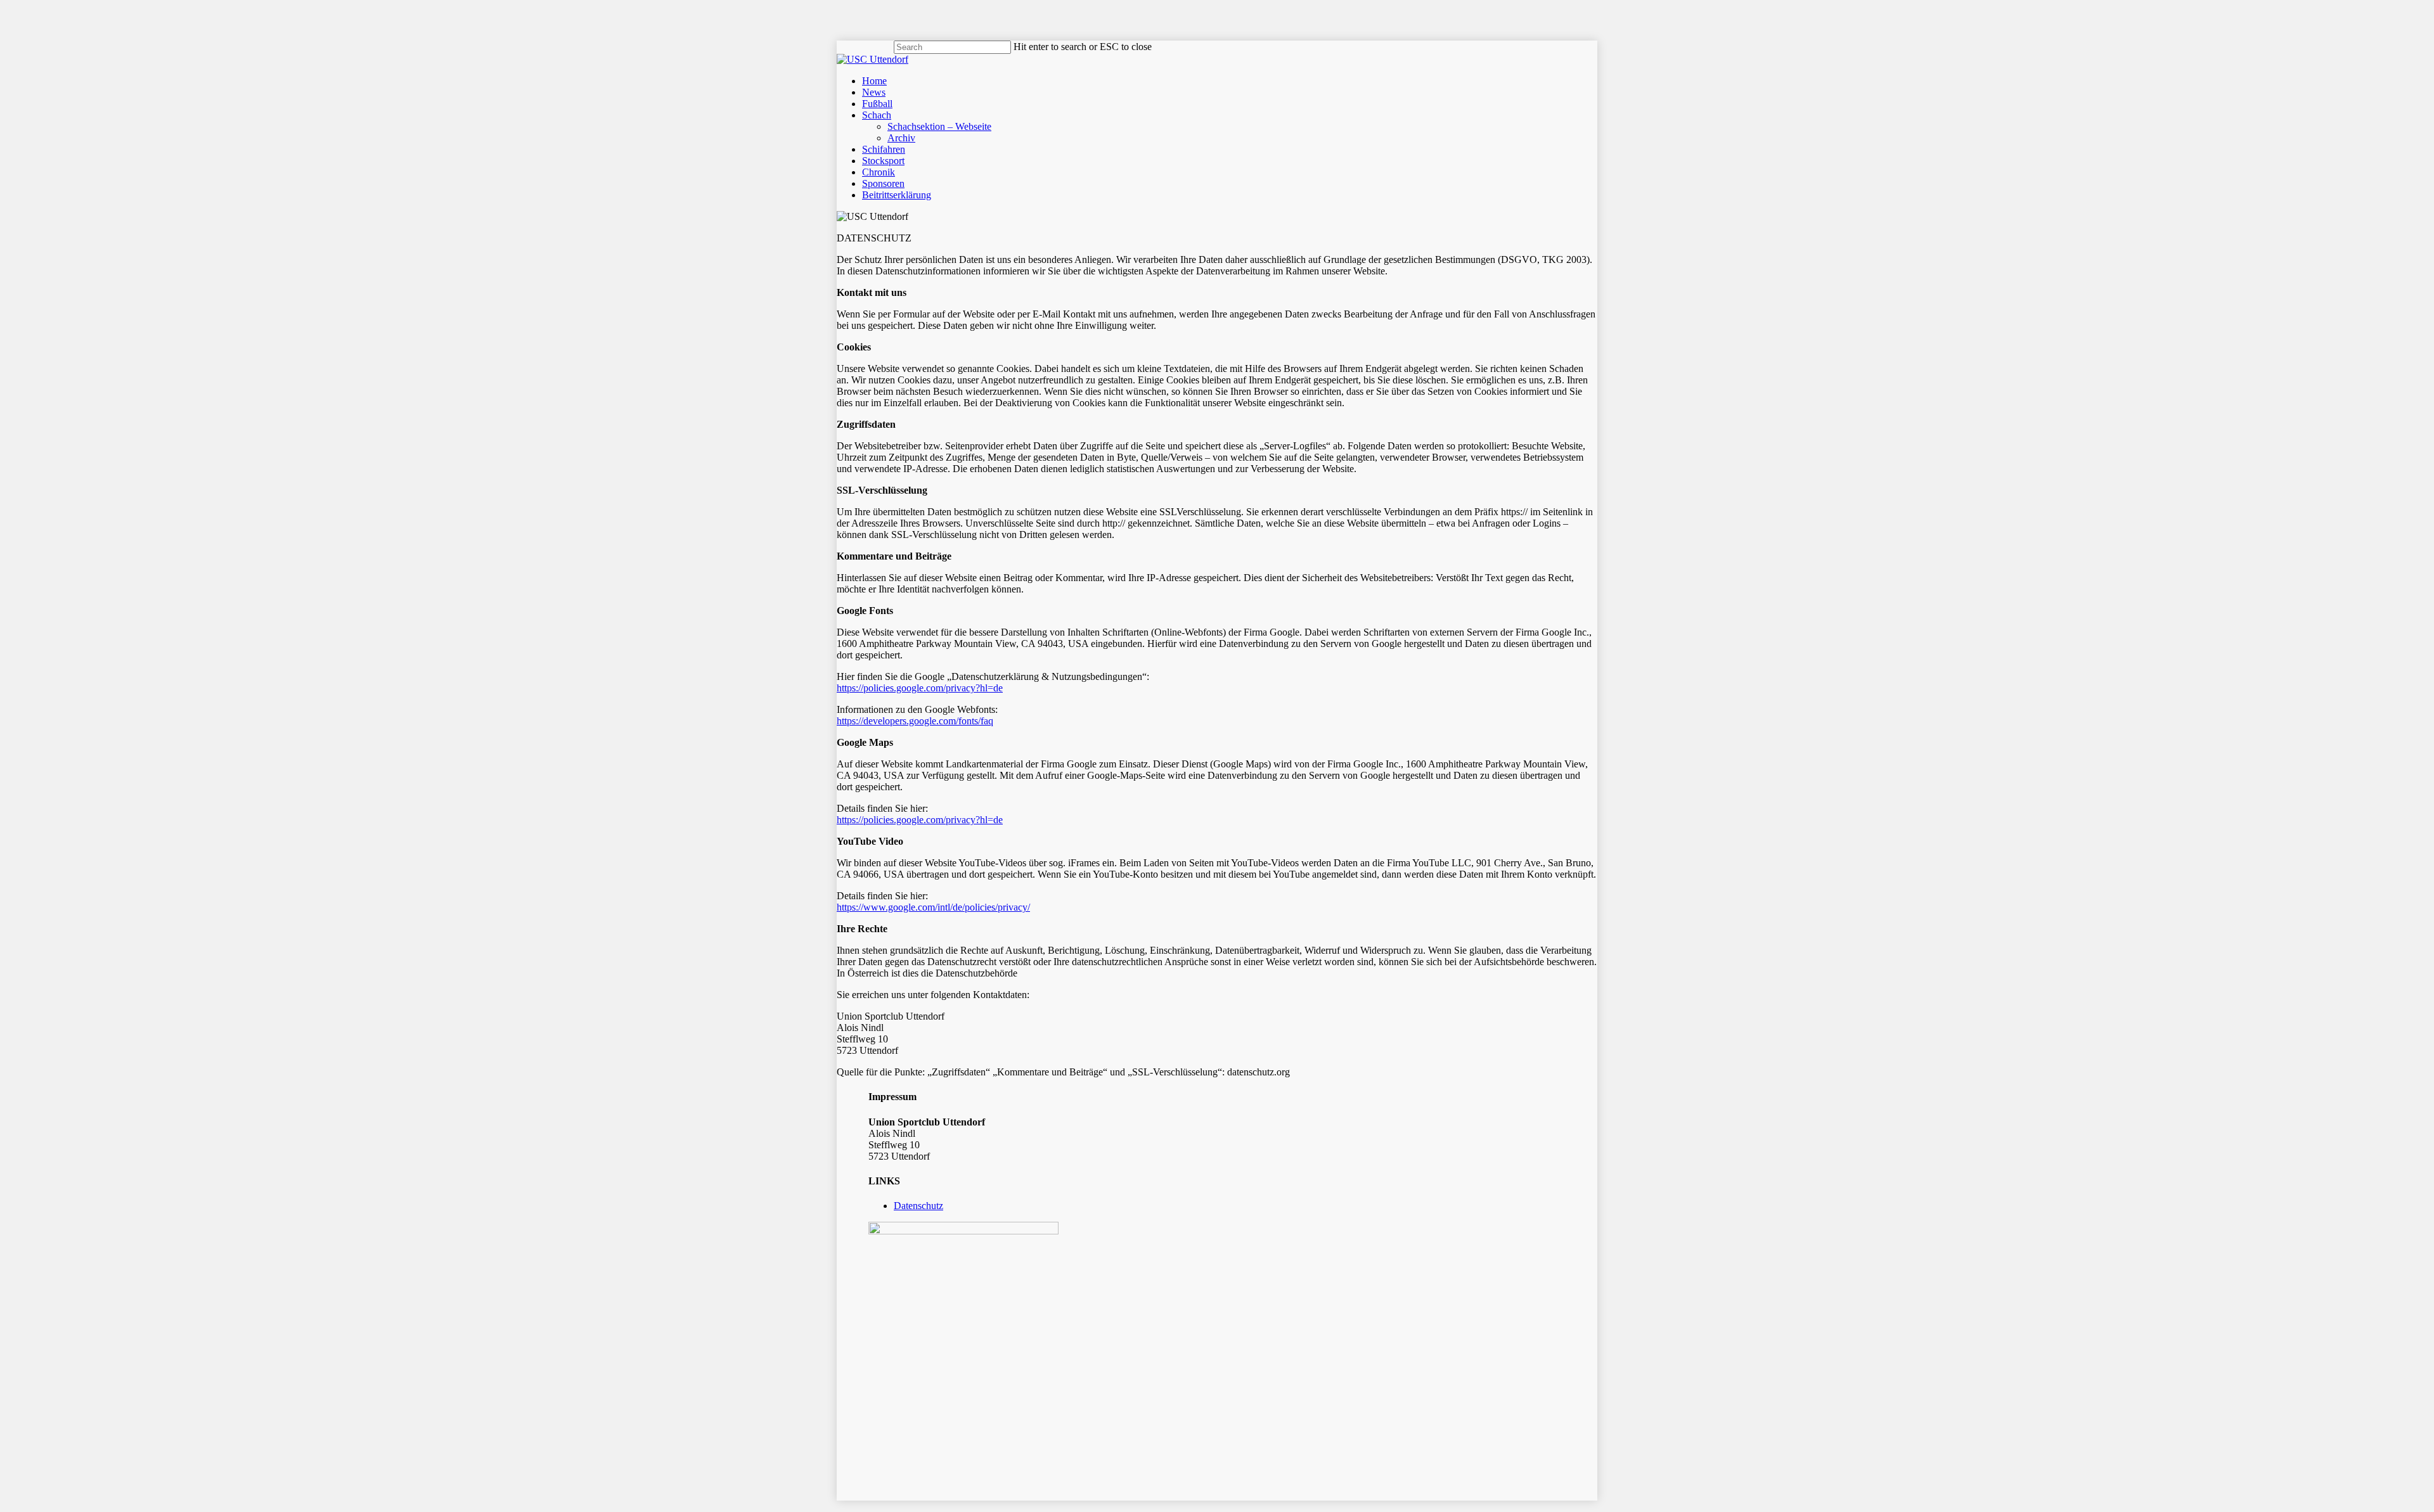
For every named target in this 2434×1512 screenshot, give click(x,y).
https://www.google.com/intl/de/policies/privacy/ (933, 907)
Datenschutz (918, 1206)
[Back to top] (4, 1506)
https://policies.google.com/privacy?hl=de (920, 688)
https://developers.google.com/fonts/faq (915, 721)
